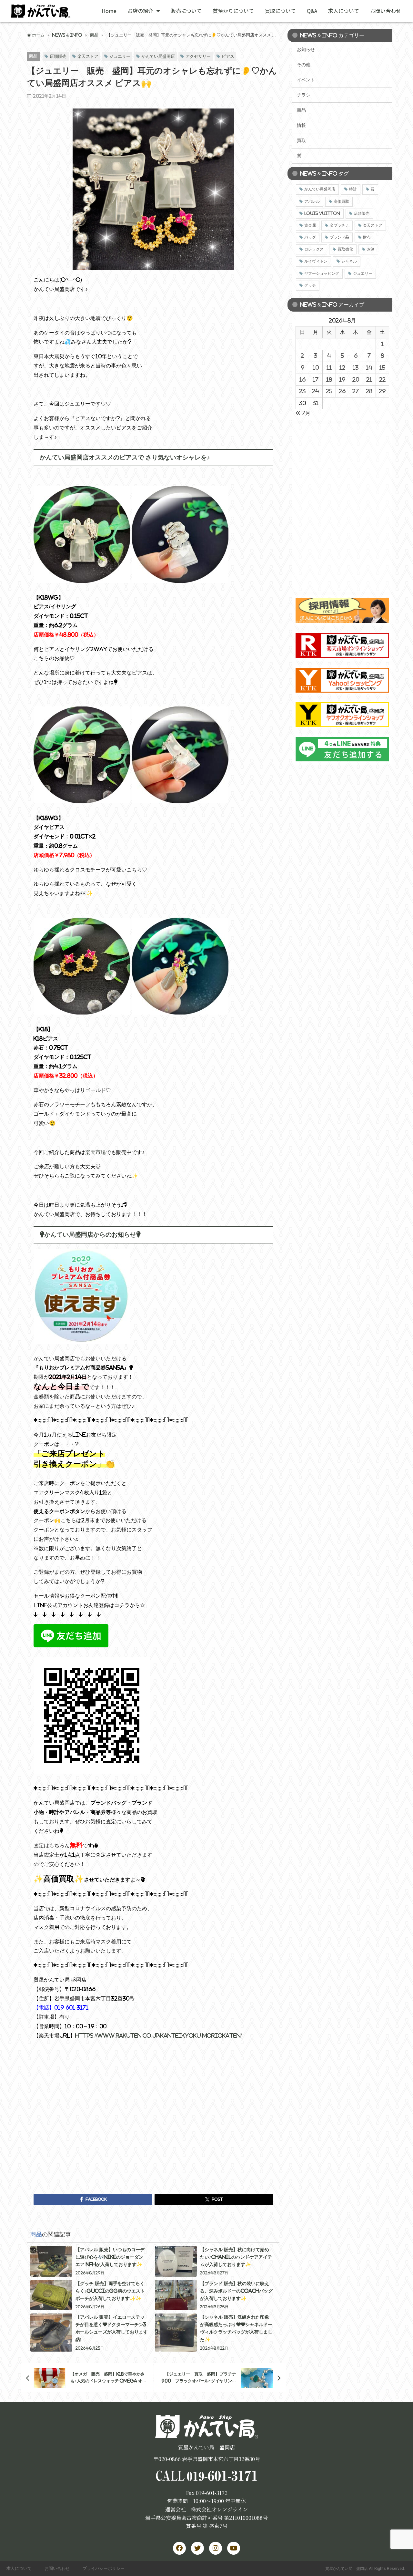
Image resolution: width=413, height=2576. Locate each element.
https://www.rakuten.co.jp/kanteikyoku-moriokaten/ (158, 2035)
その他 (304, 65)
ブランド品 (339, 237)
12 (342, 367)
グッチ (310, 285)
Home (109, 11)
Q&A (312, 11)
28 (369, 391)
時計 (353, 189)
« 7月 (303, 413)
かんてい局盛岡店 (158, 56)
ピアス (228, 56)
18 (329, 379)
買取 (301, 140)
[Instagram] (216, 2548)
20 (356, 379)
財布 (367, 237)
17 (316, 379)
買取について (280, 11)
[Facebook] (179, 2548)
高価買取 (341, 201)
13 (356, 367)
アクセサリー (198, 56)
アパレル (312, 201)
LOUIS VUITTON (322, 213)
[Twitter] (197, 2548)
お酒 (371, 249)
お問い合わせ (386, 11)
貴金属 (310, 225)
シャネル (349, 261)
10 (316, 367)
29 (382, 391)
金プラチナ (339, 225)
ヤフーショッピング (322, 273)
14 (369, 367)
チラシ (304, 95)
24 (316, 391)
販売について (186, 11)
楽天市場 (96, 1152)
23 (302, 391)
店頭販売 (58, 56)
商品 (33, 56)
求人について (344, 11)
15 (382, 367)
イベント (306, 80)
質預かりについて (233, 11)
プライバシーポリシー (104, 2568)
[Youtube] (234, 2548)
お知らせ (306, 49)
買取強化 (345, 249)
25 (329, 391)
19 (342, 379)
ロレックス (314, 249)
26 (342, 391)
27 (356, 391)
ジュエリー (120, 56)
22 (382, 379)
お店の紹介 (140, 11)
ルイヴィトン (316, 261)
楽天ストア (88, 56)
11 (329, 367)
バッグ (310, 237)
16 (302, 379)
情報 (301, 125)
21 (369, 379)
